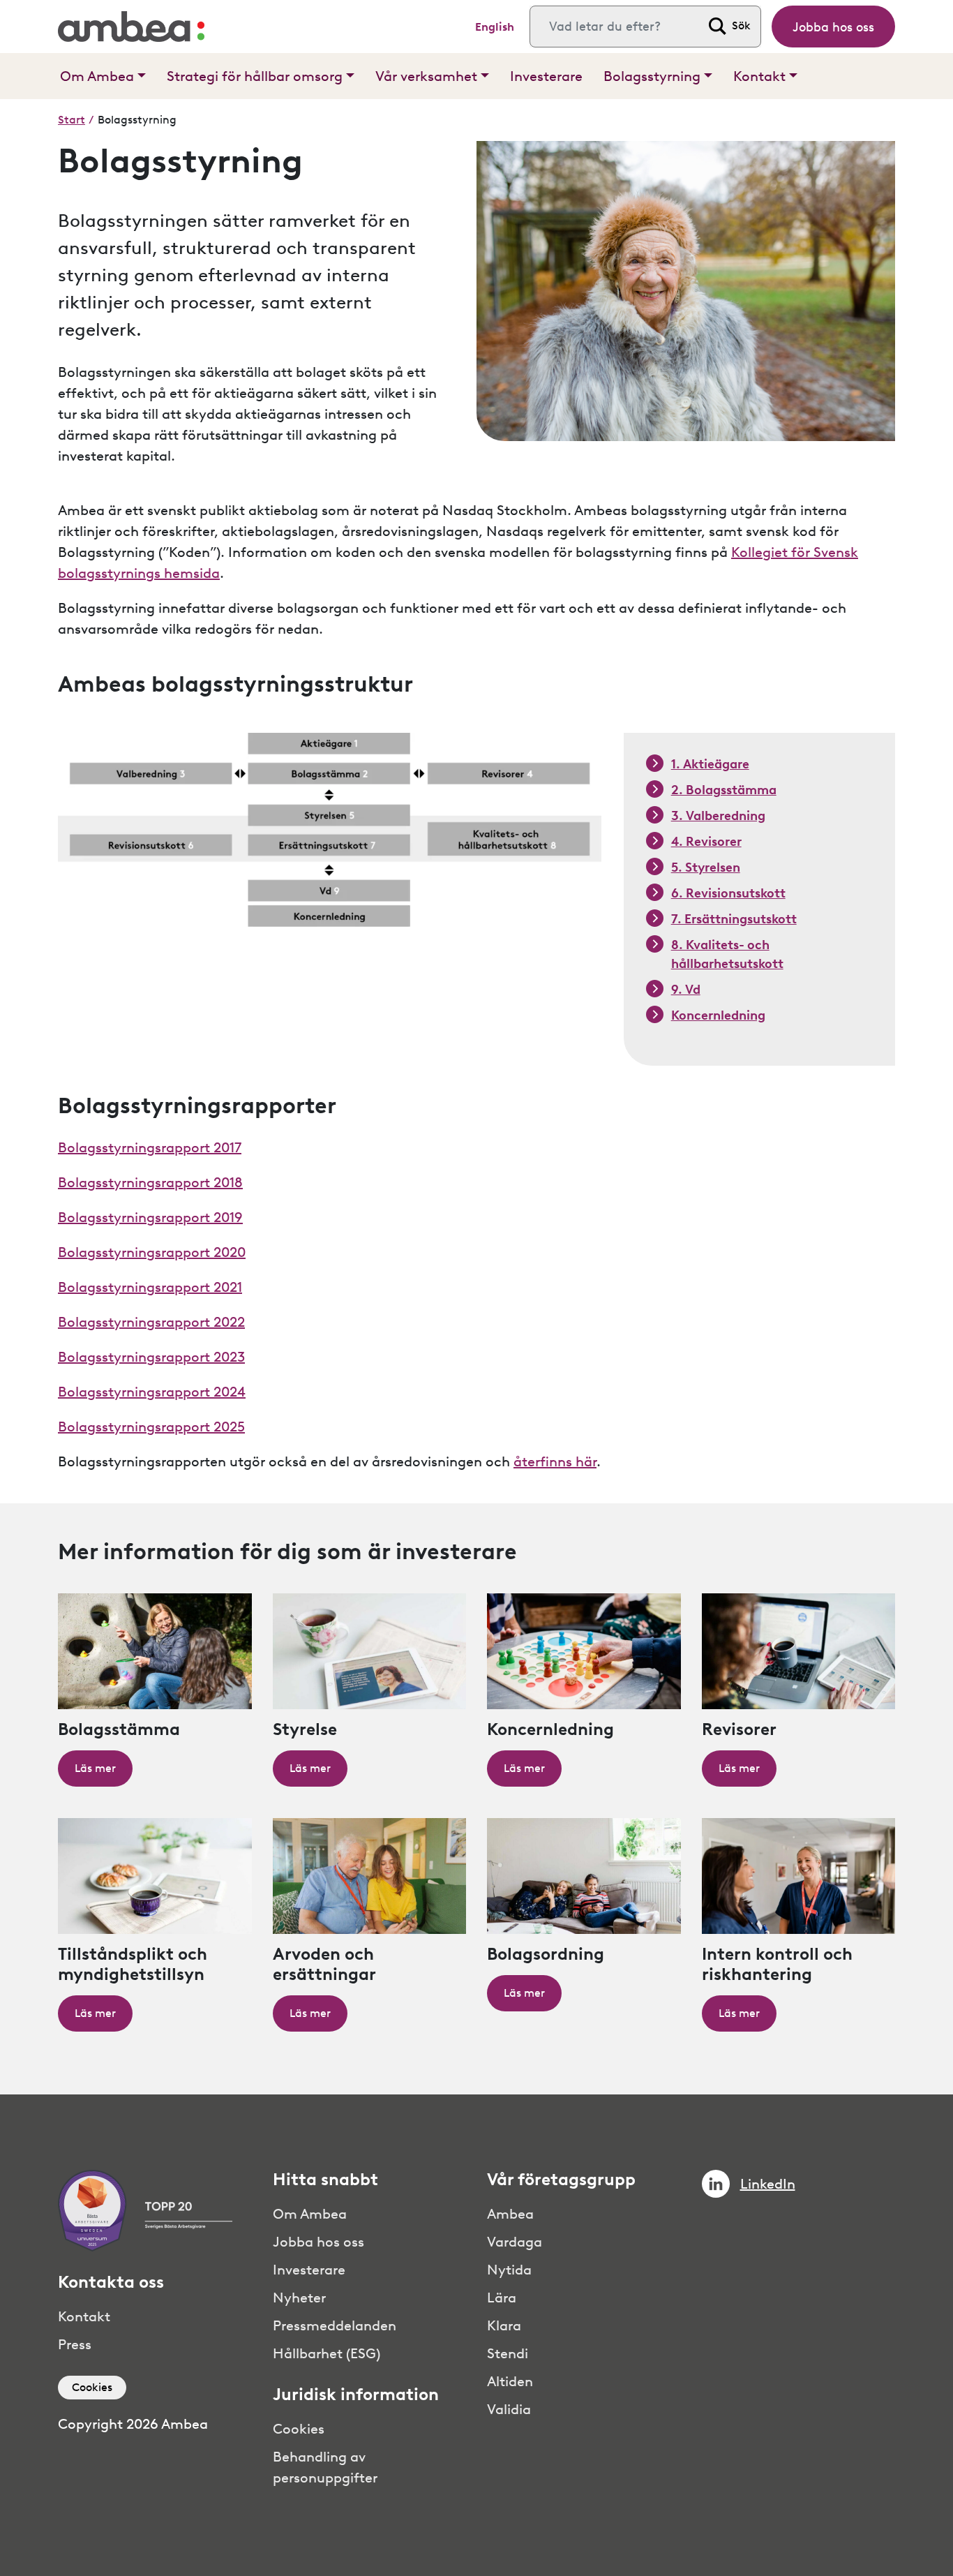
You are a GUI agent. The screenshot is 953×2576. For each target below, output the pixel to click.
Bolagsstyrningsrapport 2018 (150, 1182)
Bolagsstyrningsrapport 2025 (151, 1427)
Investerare (546, 76)
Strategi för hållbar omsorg (255, 76)
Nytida (509, 2270)
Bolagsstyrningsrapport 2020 (152, 1252)
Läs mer (95, 1768)
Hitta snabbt (325, 2180)
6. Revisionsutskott (728, 893)
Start (72, 120)
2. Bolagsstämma (724, 790)
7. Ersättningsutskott (734, 919)
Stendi (508, 2353)
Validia (509, 2409)
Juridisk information (356, 2395)
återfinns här (555, 1461)
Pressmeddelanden (335, 2325)
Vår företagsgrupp (561, 2180)
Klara (504, 2325)
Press (75, 2344)
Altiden (510, 2381)
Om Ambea (97, 76)
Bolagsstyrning (652, 76)
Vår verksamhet (426, 76)
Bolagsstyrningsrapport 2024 (152, 1392)
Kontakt (759, 76)
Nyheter (299, 2298)
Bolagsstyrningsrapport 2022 (151, 1322)
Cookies (92, 2387)
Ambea (510, 2214)
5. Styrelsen (706, 868)
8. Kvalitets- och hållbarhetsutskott (727, 954)
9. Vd (686, 990)
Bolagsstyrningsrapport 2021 (150, 1287)
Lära (502, 2298)
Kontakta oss (111, 2282)
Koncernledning (718, 1015)
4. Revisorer (706, 842)
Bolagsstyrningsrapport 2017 (150, 1147)
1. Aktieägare (710, 764)
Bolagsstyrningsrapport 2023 (151, 1357)
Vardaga (515, 2242)
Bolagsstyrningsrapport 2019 (150, 1217)
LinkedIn (768, 2184)
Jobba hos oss (833, 27)
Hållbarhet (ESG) (327, 2353)
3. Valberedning (718, 816)
